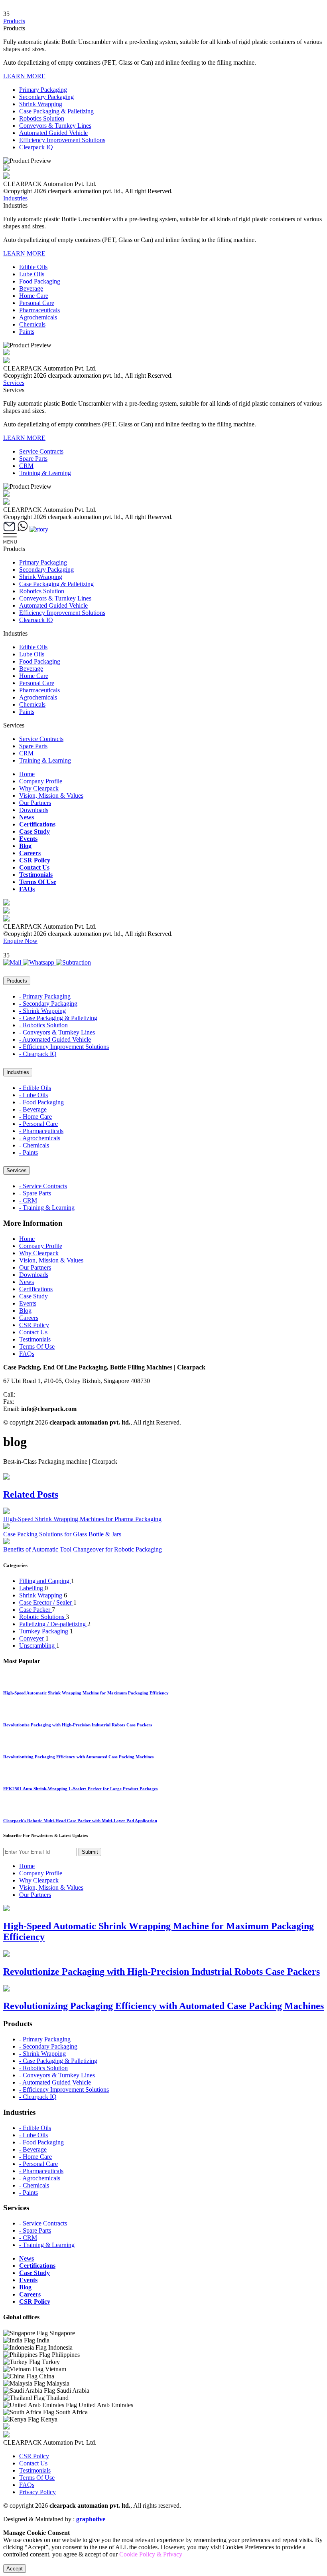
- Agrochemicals (40, 1138)
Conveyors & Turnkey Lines (55, 126)
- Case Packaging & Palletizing (58, 1018)
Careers (30, 853)
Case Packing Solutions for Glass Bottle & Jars (62, 1534)
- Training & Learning (47, 1208)
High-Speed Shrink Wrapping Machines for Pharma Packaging (82, 1519)
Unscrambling (38, 1646)
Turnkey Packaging (44, 1631)
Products (14, 21)
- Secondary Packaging (48, 1004)
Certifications (37, 824)
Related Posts (31, 1494)
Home (27, 774)
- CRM (28, 1200)
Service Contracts (41, 451)
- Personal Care (38, 1124)
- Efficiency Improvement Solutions (64, 1047)
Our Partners (35, 803)
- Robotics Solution (43, 1025)
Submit (90, 1852)
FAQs (27, 889)
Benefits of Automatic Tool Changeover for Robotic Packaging (83, 1549)
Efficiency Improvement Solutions (62, 140)
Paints (27, 332)
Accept (15, 2569)
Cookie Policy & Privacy (151, 2554)
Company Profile (41, 781)
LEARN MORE (24, 76)
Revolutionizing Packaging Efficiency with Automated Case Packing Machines (78, 1757)
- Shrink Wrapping (42, 1011)
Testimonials (36, 875)
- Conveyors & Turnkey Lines (57, 1032)
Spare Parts (33, 459)
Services (14, 383)
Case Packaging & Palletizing (56, 111)
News (27, 817)
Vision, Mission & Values (51, 796)
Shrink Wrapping (41, 104)
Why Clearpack (39, 788)
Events (28, 839)
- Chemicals (34, 1145)
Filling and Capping (45, 1581)
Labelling (32, 1588)
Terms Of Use (38, 882)
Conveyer (32, 1638)
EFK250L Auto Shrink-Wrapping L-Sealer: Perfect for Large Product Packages (80, 1789)
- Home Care (35, 1117)
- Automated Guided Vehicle (55, 1039)
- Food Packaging (41, 1102)
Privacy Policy (37, 2492)
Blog (25, 846)
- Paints (29, 1152)
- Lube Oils (33, 1095)
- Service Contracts (43, 1186)
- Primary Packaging (45, 996)
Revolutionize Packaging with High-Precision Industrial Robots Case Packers (78, 1725)
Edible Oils (33, 267)
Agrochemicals (38, 317)
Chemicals (32, 324)
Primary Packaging (43, 90)
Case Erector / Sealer (46, 1602)
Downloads (34, 810)
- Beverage (33, 1109)
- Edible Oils (35, 1088)
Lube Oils (32, 274)
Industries (15, 198)
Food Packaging (40, 281)
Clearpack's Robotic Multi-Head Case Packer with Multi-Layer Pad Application (80, 1821)
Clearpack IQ (36, 147)
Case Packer (35, 1610)
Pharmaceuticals (39, 310)
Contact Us (34, 867)
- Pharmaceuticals (41, 1131)
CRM (26, 466)
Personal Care (37, 303)
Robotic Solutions (42, 1617)
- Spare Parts (35, 1193)
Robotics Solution (42, 118)
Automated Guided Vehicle (53, 133)
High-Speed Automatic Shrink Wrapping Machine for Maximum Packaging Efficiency (86, 1693)
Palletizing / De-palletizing (53, 1624)
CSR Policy (35, 860)
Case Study (34, 831)
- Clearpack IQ (38, 1054)
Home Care (34, 296)
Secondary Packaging (46, 97)
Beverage (31, 288)
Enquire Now (20, 941)
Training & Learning (45, 473)
